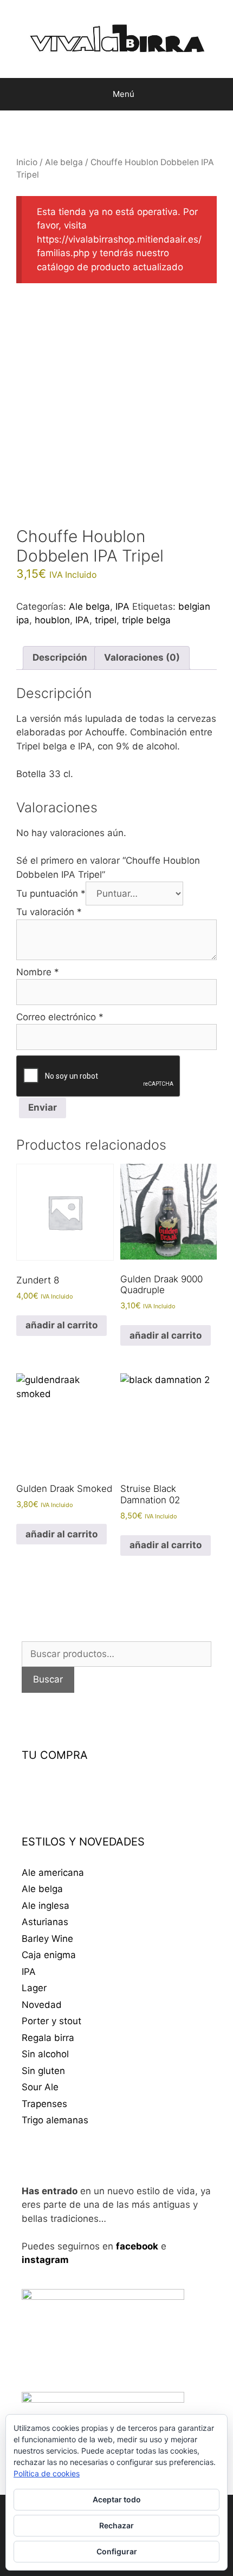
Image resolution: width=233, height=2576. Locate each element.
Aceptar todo (117, 2499)
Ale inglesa (46, 1906)
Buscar (48, 1679)
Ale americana (53, 1873)
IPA (122, 606)
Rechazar (116, 2525)
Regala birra (48, 2038)
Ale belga (64, 162)
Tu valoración (49, 912)
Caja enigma (49, 1955)
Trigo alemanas (55, 2120)
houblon (52, 620)
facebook (137, 2246)
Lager (34, 1988)
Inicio (27, 162)
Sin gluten (43, 2071)
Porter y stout (51, 2021)
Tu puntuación (51, 894)
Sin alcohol (45, 2054)
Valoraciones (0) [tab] (142, 657)
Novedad (42, 2005)
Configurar (117, 2551)
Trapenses (44, 2104)
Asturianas (45, 1922)
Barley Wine (47, 1939)
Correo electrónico (60, 1017)
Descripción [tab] (60, 657)
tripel (106, 620)
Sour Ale (40, 2087)
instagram (45, 2260)
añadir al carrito (62, 1325)
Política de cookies (47, 2473)
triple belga (146, 620)
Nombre (38, 972)
